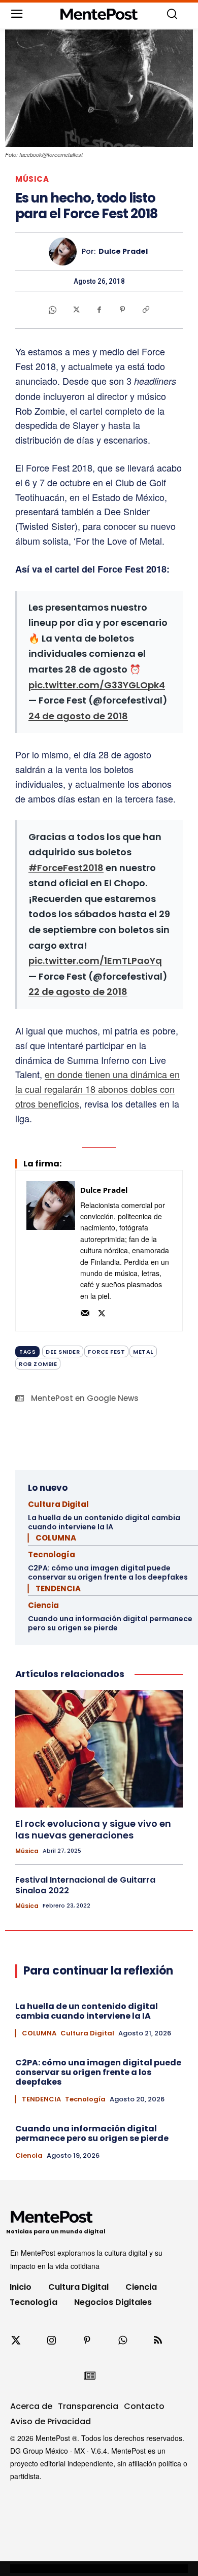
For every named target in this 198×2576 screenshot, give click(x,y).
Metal (143, 1352)
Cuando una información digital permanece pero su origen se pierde (110, 1623)
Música (32, 179)
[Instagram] (51, 2340)
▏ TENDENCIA (54, 1588)
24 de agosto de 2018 (78, 716)
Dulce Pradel (123, 252)
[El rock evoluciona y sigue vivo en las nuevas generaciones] (99, 1749)
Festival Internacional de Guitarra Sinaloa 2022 (85, 1885)
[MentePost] (99, 14)
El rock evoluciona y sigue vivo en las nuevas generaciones (93, 1829)
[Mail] (85, 1312)
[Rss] (158, 2340)
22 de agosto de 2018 (78, 992)
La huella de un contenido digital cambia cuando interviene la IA (104, 1522)
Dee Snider (63, 1352)
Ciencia (43, 1605)
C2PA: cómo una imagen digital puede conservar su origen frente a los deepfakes (108, 1573)
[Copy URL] (146, 310)
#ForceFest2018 (66, 868)
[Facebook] (99, 310)
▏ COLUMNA (52, 1538)
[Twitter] (16, 2340)
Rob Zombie (38, 1364)
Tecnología (52, 1554)
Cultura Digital (58, 1504)
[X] (76, 310)
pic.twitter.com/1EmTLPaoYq (95, 961)
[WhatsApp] (52, 310)
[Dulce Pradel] (65, 252)
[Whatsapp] (122, 2340)
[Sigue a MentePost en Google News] (89, 2376)
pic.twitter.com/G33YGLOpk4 (97, 685)
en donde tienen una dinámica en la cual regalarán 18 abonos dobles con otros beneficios (97, 1089)
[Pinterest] (122, 310)
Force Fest (106, 1352)
